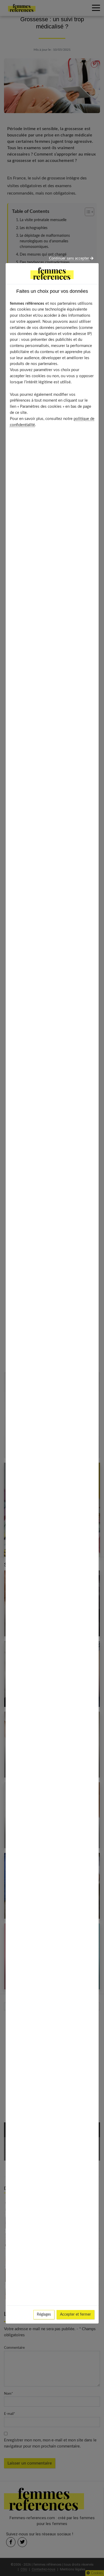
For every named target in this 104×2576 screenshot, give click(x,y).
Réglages (44, 2315)
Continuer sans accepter (70, 259)
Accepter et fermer (75, 2315)
